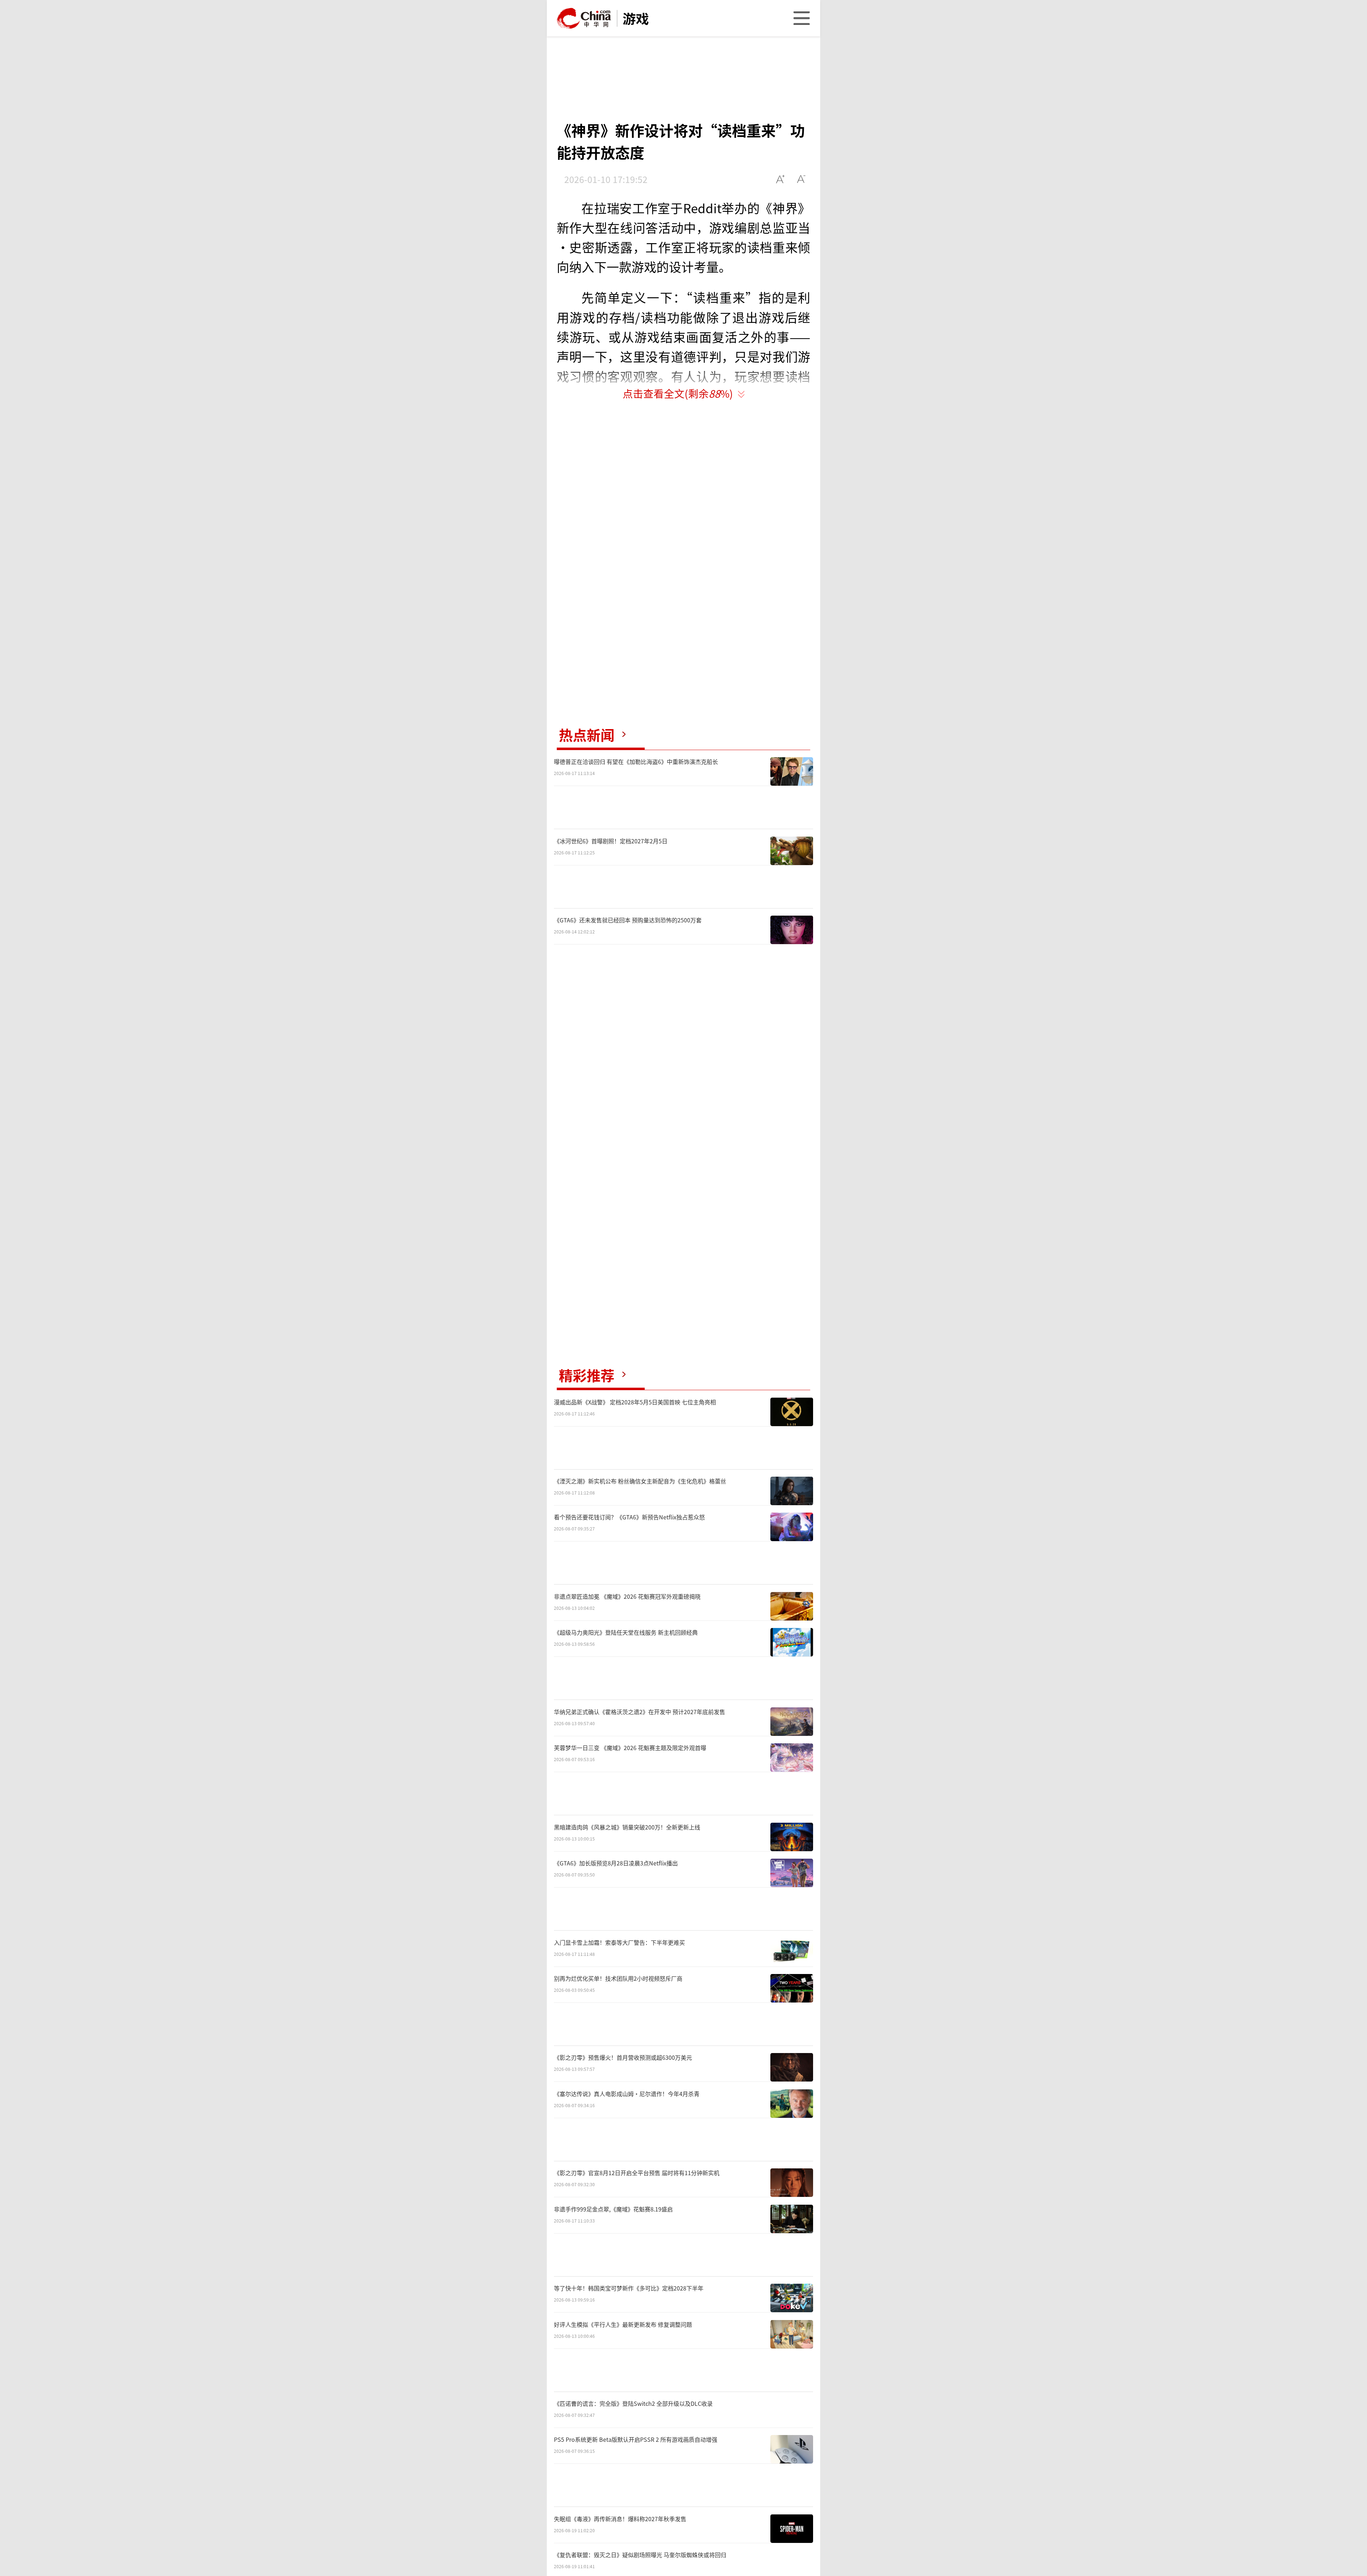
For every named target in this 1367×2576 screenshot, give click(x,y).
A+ (781, 179)
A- (802, 179)
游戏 (636, 18)
